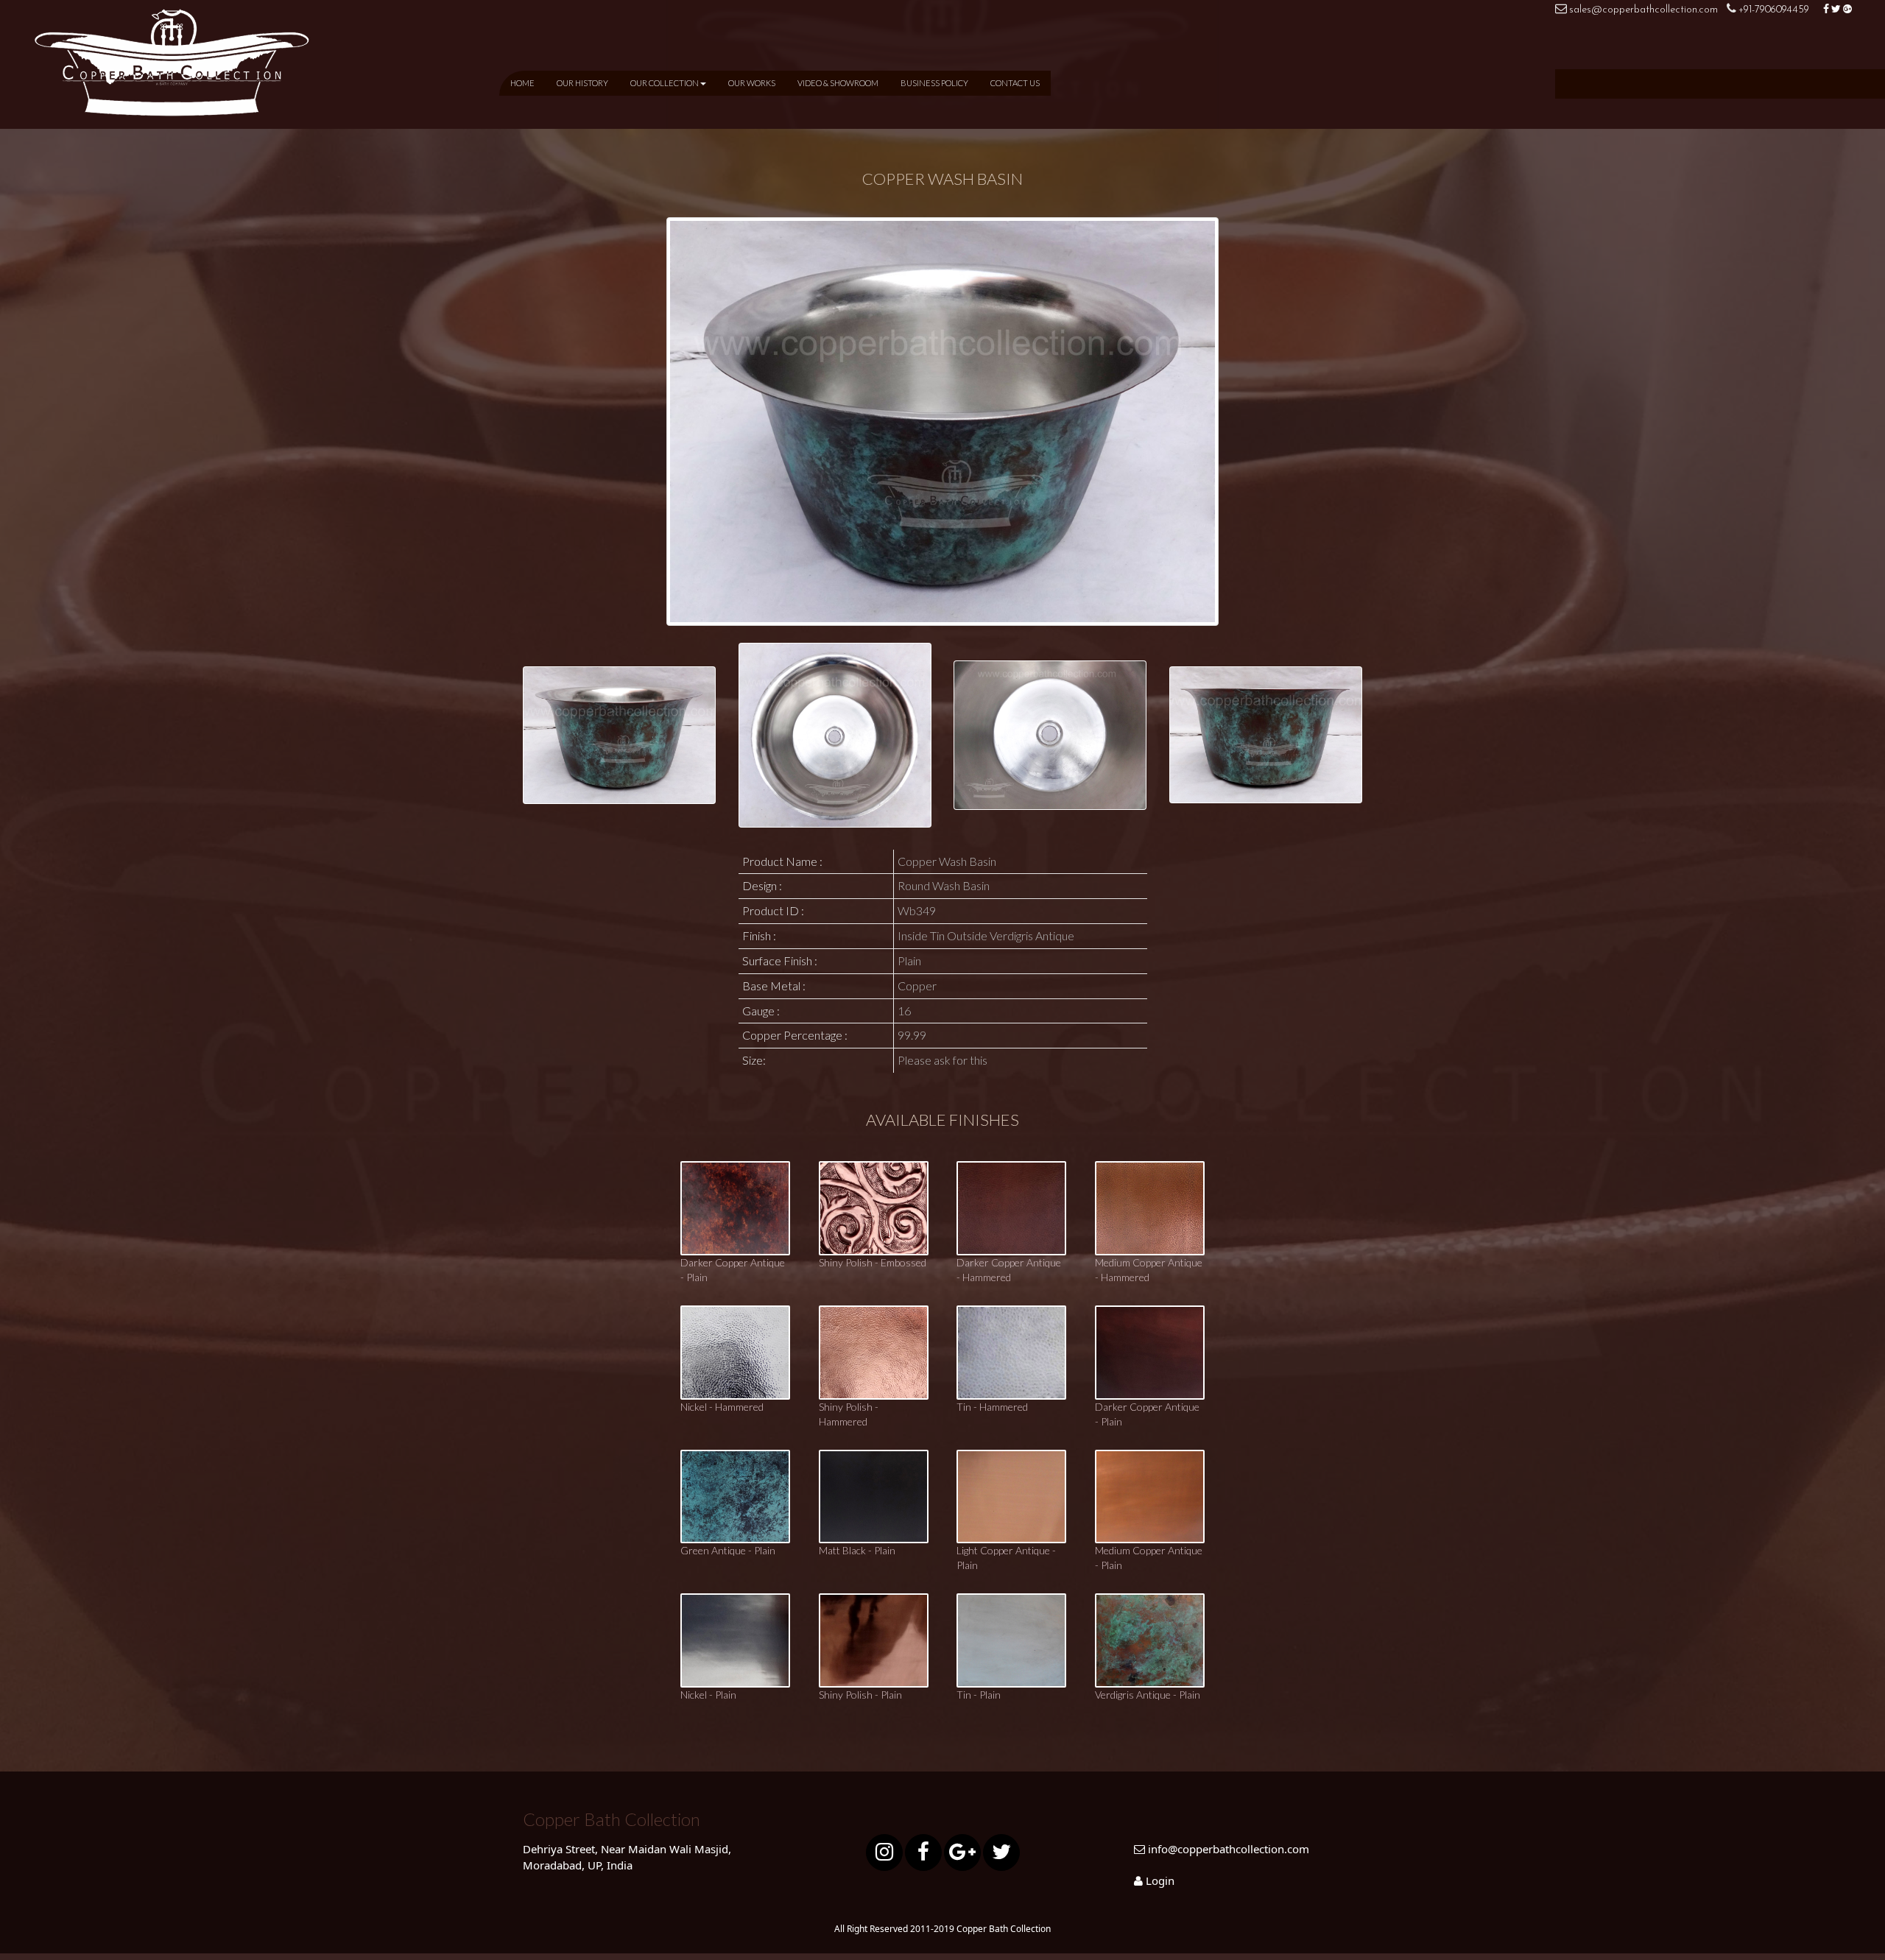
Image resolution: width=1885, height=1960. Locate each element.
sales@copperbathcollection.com (1643, 10)
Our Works (752, 83)
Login (1160, 1880)
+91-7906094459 (1775, 10)
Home (522, 83)
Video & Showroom (838, 83)
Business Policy (934, 83)
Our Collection (665, 83)
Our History (582, 83)
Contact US (1015, 83)
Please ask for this (942, 1060)
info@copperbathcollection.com (1229, 1849)
